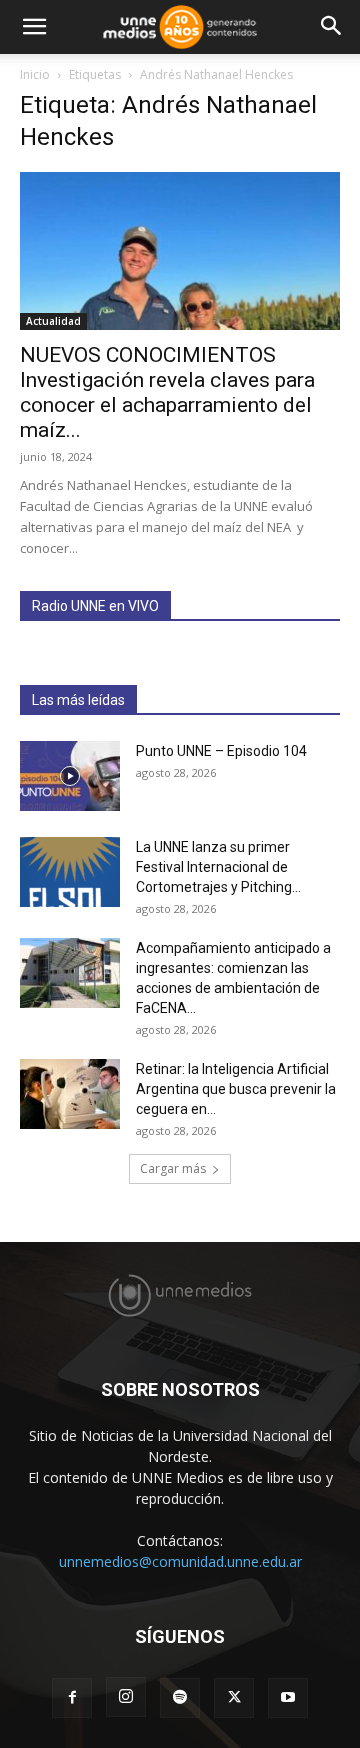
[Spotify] (180, 1698)
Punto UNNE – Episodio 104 (221, 751)
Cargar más (173, 1168)
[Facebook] (72, 1698)
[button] (34, 27)
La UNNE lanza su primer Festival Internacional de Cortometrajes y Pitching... (218, 867)
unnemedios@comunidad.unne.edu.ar (180, 1561)
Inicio (35, 74)
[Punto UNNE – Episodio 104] (70, 776)
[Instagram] (126, 1697)
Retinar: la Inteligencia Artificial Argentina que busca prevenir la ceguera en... (236, 1089)
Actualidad (53, 321)
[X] (234, 1698)
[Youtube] (288, 1698)
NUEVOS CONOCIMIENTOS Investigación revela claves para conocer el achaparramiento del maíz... (167, 392)
